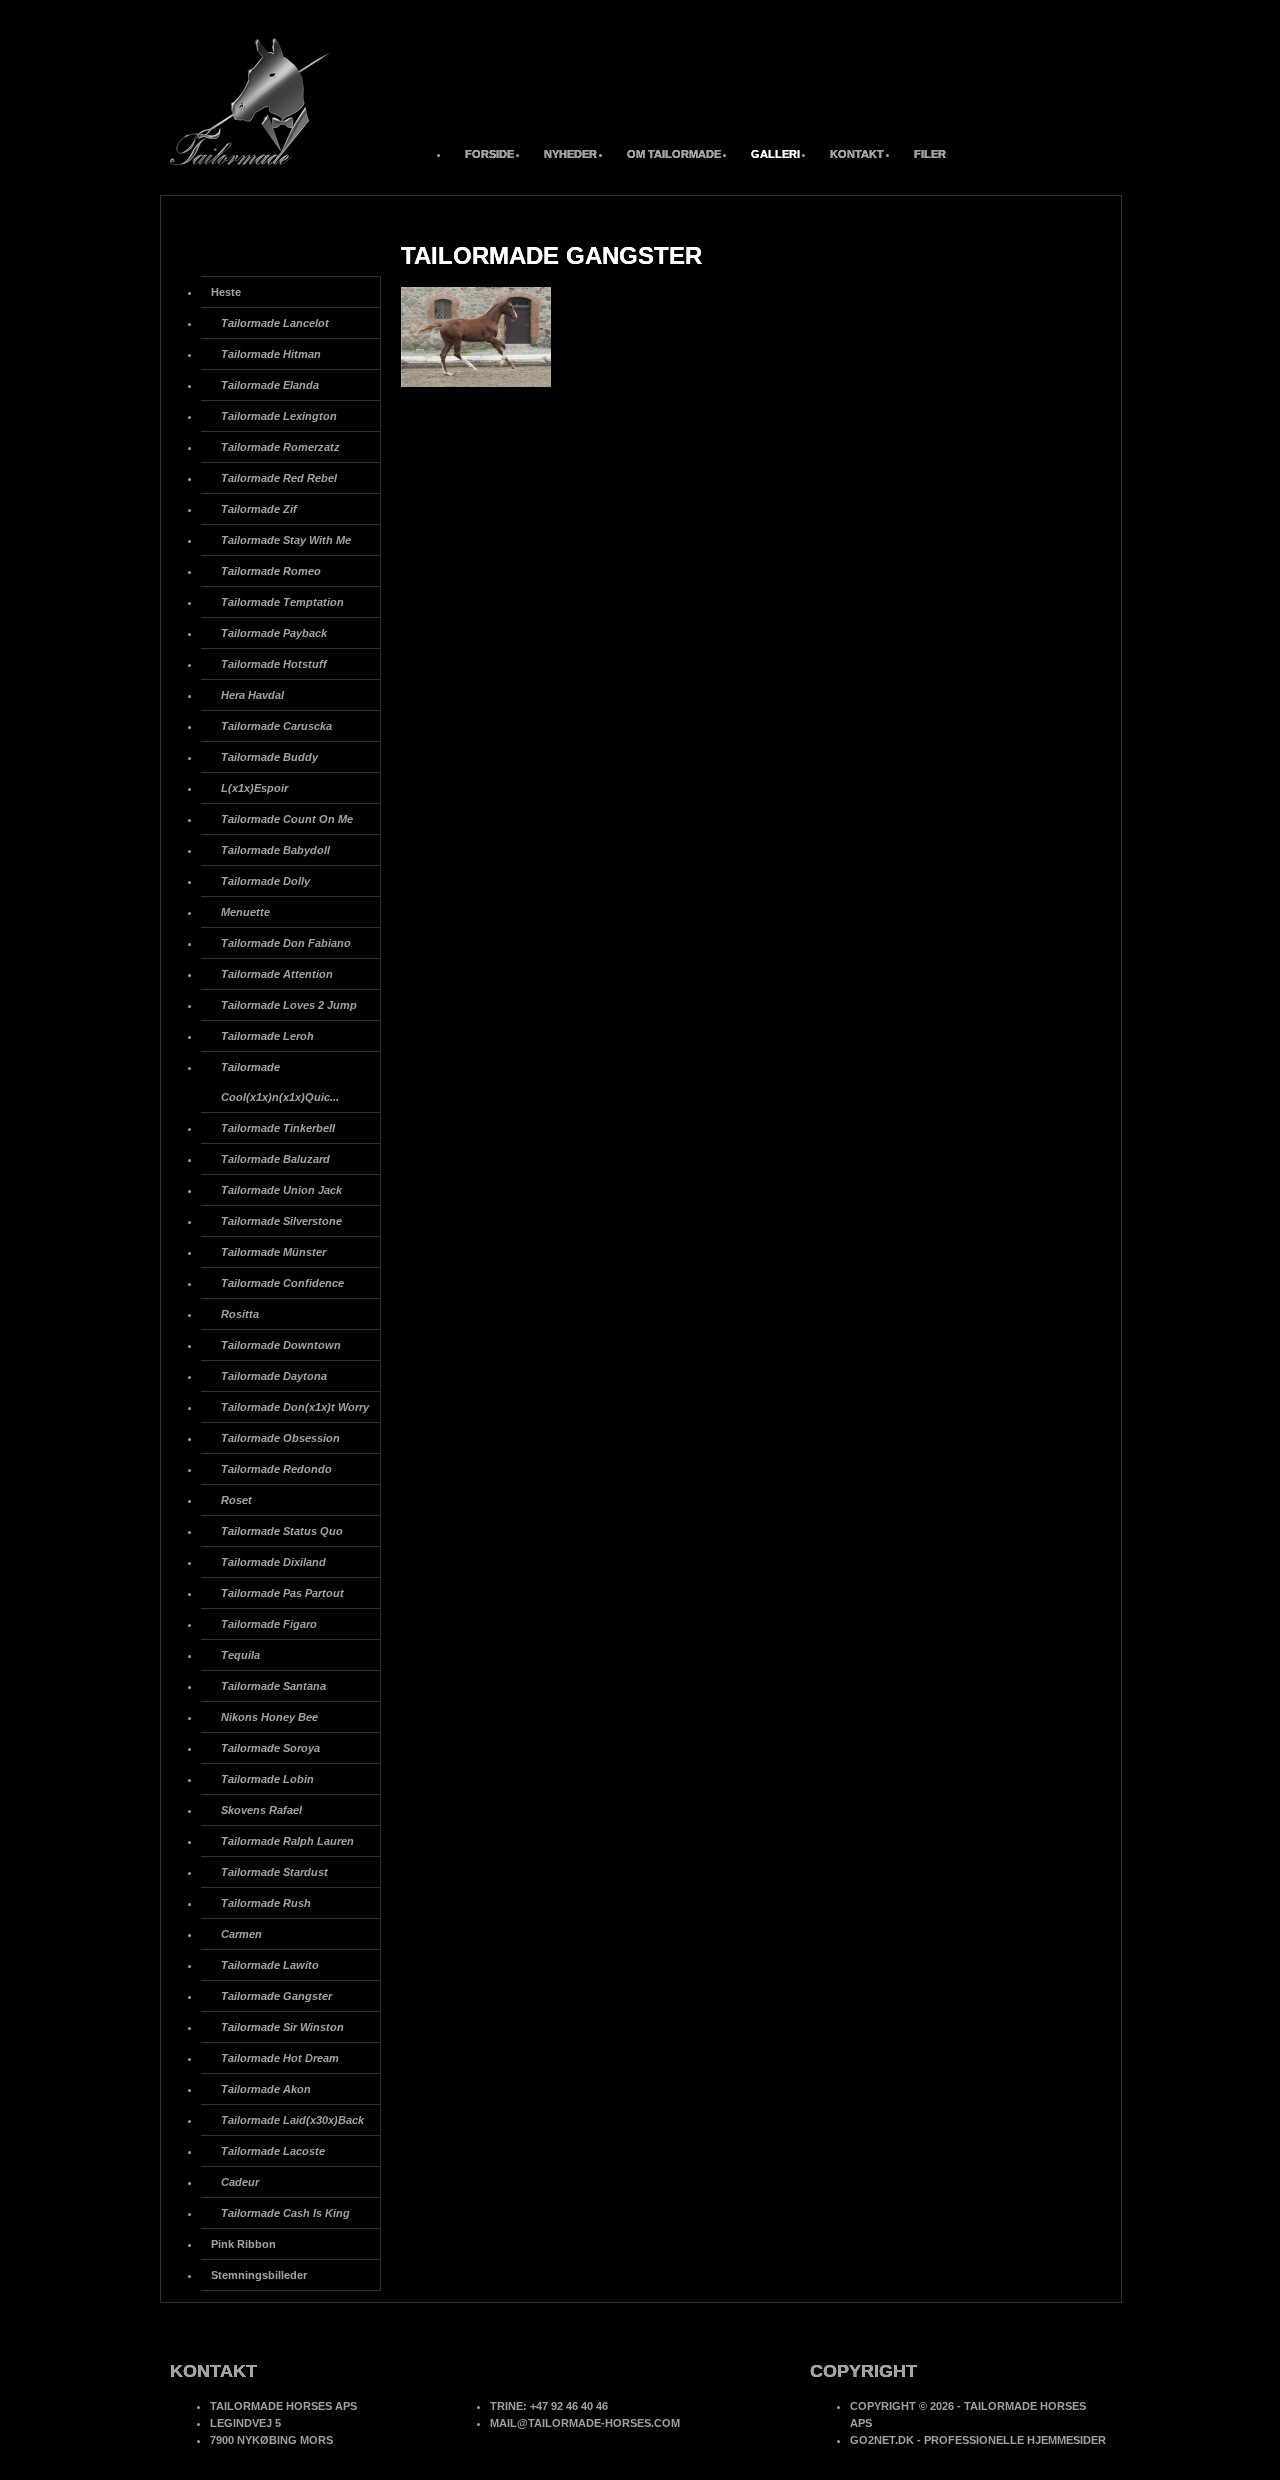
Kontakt (857, 154)
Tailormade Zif (259, 509)
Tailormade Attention (277, 974)
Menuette (245, 912)
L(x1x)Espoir (254, 788)
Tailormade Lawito (270, 1965)
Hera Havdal (252, 695)
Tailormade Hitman (271, 354)
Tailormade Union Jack (281, 1190)
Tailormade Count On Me (287, 819)
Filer (930, 154)
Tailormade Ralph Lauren (287, 1841)
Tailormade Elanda (270, 385)
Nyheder (570, 154)
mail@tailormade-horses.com (585, 2423)
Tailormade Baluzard (275, 1159)
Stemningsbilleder (259, 2275)
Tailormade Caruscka (276, 726)
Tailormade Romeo (271, 571)
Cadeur (240, 2182)
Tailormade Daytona (274, 1376)
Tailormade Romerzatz (280, 447)
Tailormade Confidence (282, 1283)
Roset (236, 1500)
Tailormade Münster (273, 1252)
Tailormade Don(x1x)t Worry (295, 1407)
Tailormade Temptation (282, 602)
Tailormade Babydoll (275, 850)
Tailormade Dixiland (273, 1562)
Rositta (240, 1314)
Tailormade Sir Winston (282, 2027)
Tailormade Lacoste (273, 2151)
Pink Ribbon (243, 2244)
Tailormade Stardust (274, 1872)
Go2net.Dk (882, 2440)
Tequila (240, 1655)
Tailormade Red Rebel (279, 478)
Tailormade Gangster (276, 1996)
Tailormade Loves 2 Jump (289, 1005)
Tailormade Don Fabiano (286, 943)
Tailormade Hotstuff (274, 664)
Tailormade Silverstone (281, 1221)
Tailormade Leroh (267, 1036)
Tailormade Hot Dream (280, 2058)
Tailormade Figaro (269, 1624)
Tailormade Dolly (265, 881)
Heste (226, 292)
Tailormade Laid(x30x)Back (292, 2120)
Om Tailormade (674, 154)
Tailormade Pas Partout (282, 1593)
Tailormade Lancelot (275, 323)
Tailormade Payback (274, 633)
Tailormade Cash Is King (285, 2213)
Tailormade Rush (266, 1903)
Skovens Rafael (261, 1810)
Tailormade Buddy (269, 757)
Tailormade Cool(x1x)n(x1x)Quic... (280, 1082)
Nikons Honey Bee (269, 1717)
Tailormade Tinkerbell (278, 1128)
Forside (489, 154)
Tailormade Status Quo (282, 1531)
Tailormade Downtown (281, 1345)
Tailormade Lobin (267, 1779)
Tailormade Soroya (270, 1748)
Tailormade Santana (273, 1686)
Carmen (241, 1934)
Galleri (775, 154)
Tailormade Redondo (276, 1469)
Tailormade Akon (266, 2089)
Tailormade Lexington (279, 416)
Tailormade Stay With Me (286, 540)
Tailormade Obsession (280, 1438)
